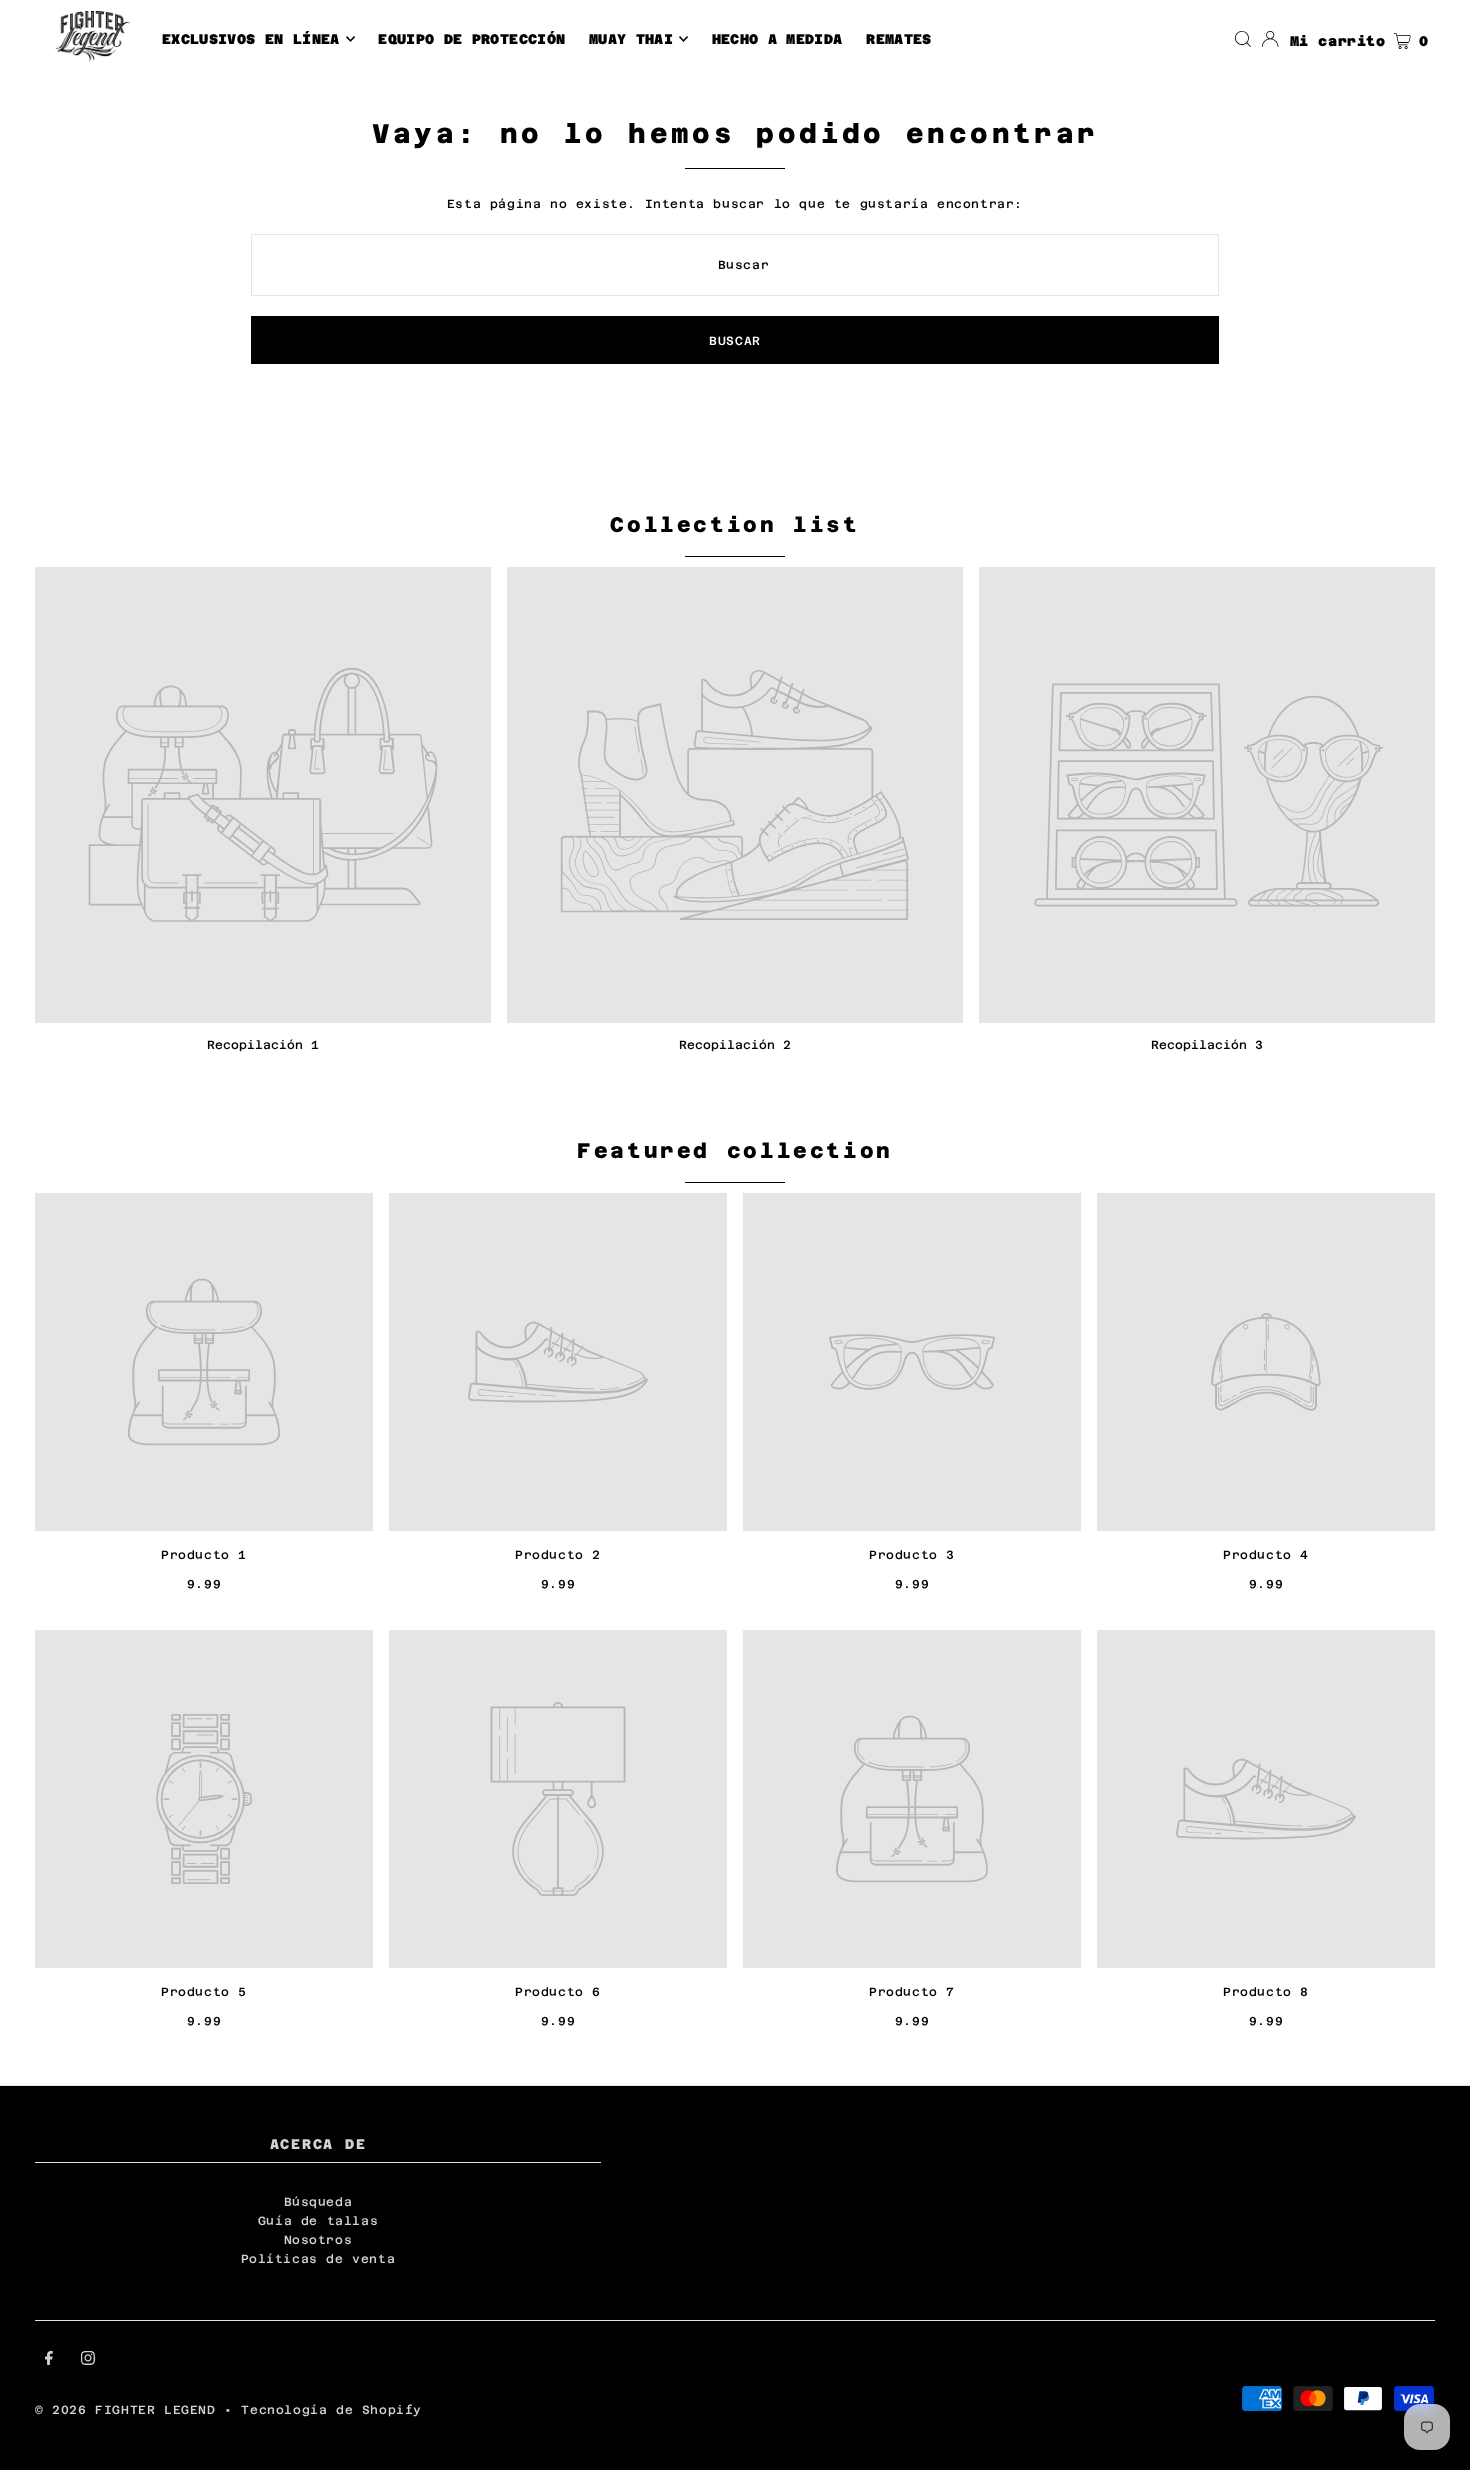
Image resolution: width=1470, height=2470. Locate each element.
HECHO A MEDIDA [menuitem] (777, 39)
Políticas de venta (318, 2259)
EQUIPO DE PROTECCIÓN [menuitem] (471, 39)
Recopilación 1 (263, 1045)
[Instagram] (88, 2361)
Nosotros (318, 2240)
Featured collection (735, 1150)
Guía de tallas (318, 2221)
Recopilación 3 (1207, 1045)
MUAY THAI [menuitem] (631, 39)
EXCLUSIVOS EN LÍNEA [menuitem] (251, 39)
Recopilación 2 (735, 1045)
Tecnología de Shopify (331, 2410)
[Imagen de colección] (263, 795)
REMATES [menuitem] (898, 39)
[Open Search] (1243, 39)
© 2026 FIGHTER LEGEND (129, 2410)
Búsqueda (318, 2202)
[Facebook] (49, 2361)
